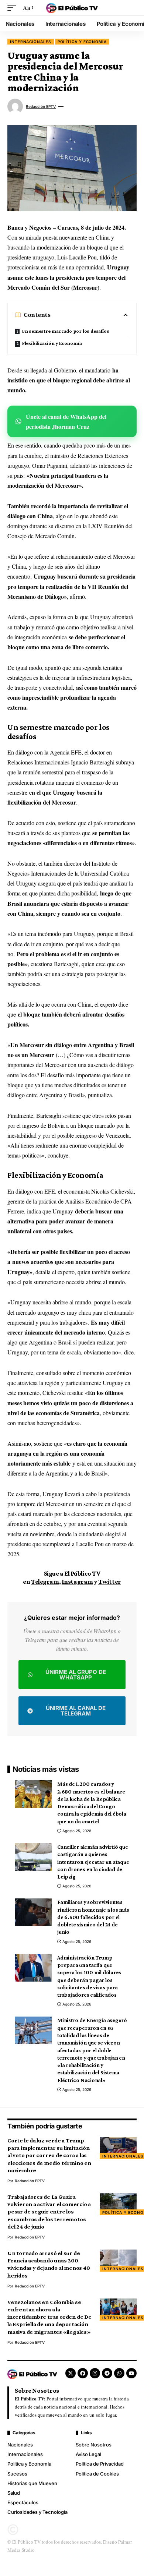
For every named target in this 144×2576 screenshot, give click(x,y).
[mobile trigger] (14, 8)
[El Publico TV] (72, 8)
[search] (131, 8)
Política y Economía (82, 42)
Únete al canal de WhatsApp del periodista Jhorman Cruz (66, 421)
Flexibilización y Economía (52, 343)
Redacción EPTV (41, 106)
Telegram (45, 1582)
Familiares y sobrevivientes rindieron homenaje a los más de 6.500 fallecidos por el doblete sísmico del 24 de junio (93, 1917)
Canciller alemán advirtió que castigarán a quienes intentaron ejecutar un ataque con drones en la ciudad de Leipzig (93, 1862)
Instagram (77, 1582)
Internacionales (31, 42)
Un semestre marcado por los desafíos (65, 331)
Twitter (110, 1582)
